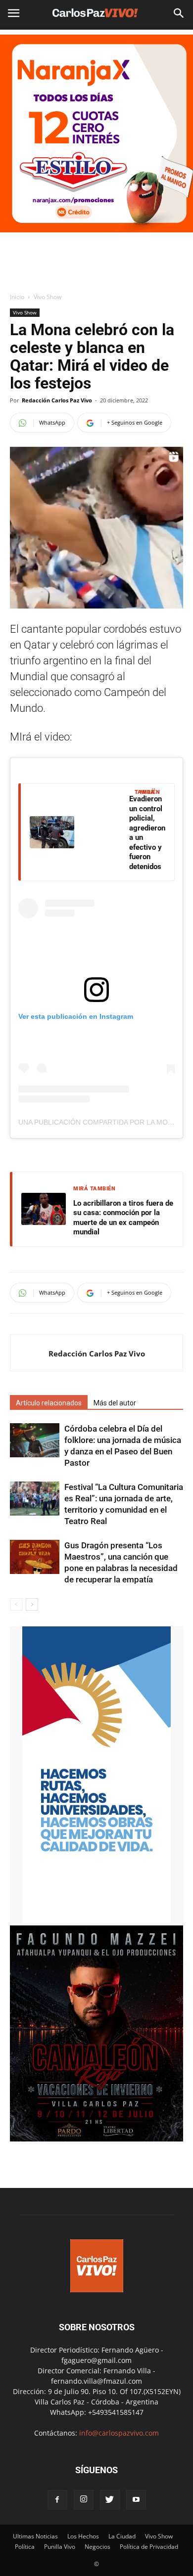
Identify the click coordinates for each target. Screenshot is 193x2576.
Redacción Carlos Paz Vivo (57, 400)
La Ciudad (122, 2536)
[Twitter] (110, 2500)
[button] (179, 13)
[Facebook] (57, 2500)
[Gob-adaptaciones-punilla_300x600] (96, 1920)
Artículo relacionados (49, 1403)
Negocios (97, 2547)
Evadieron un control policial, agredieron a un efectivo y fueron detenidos (147, 833)
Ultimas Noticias (35, 2536)
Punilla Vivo (60, 2547)
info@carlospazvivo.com (119, 2433)
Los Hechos (83, 2536)
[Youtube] (136, 2500)
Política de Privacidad (149, 2547)
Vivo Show (48, 297)
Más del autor (115, 1403)
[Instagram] (84, 2500)
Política (25, 2547)
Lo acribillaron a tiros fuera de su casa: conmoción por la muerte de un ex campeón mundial (123, 1218)
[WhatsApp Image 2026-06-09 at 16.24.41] (96, 2139)
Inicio (17, 297)
